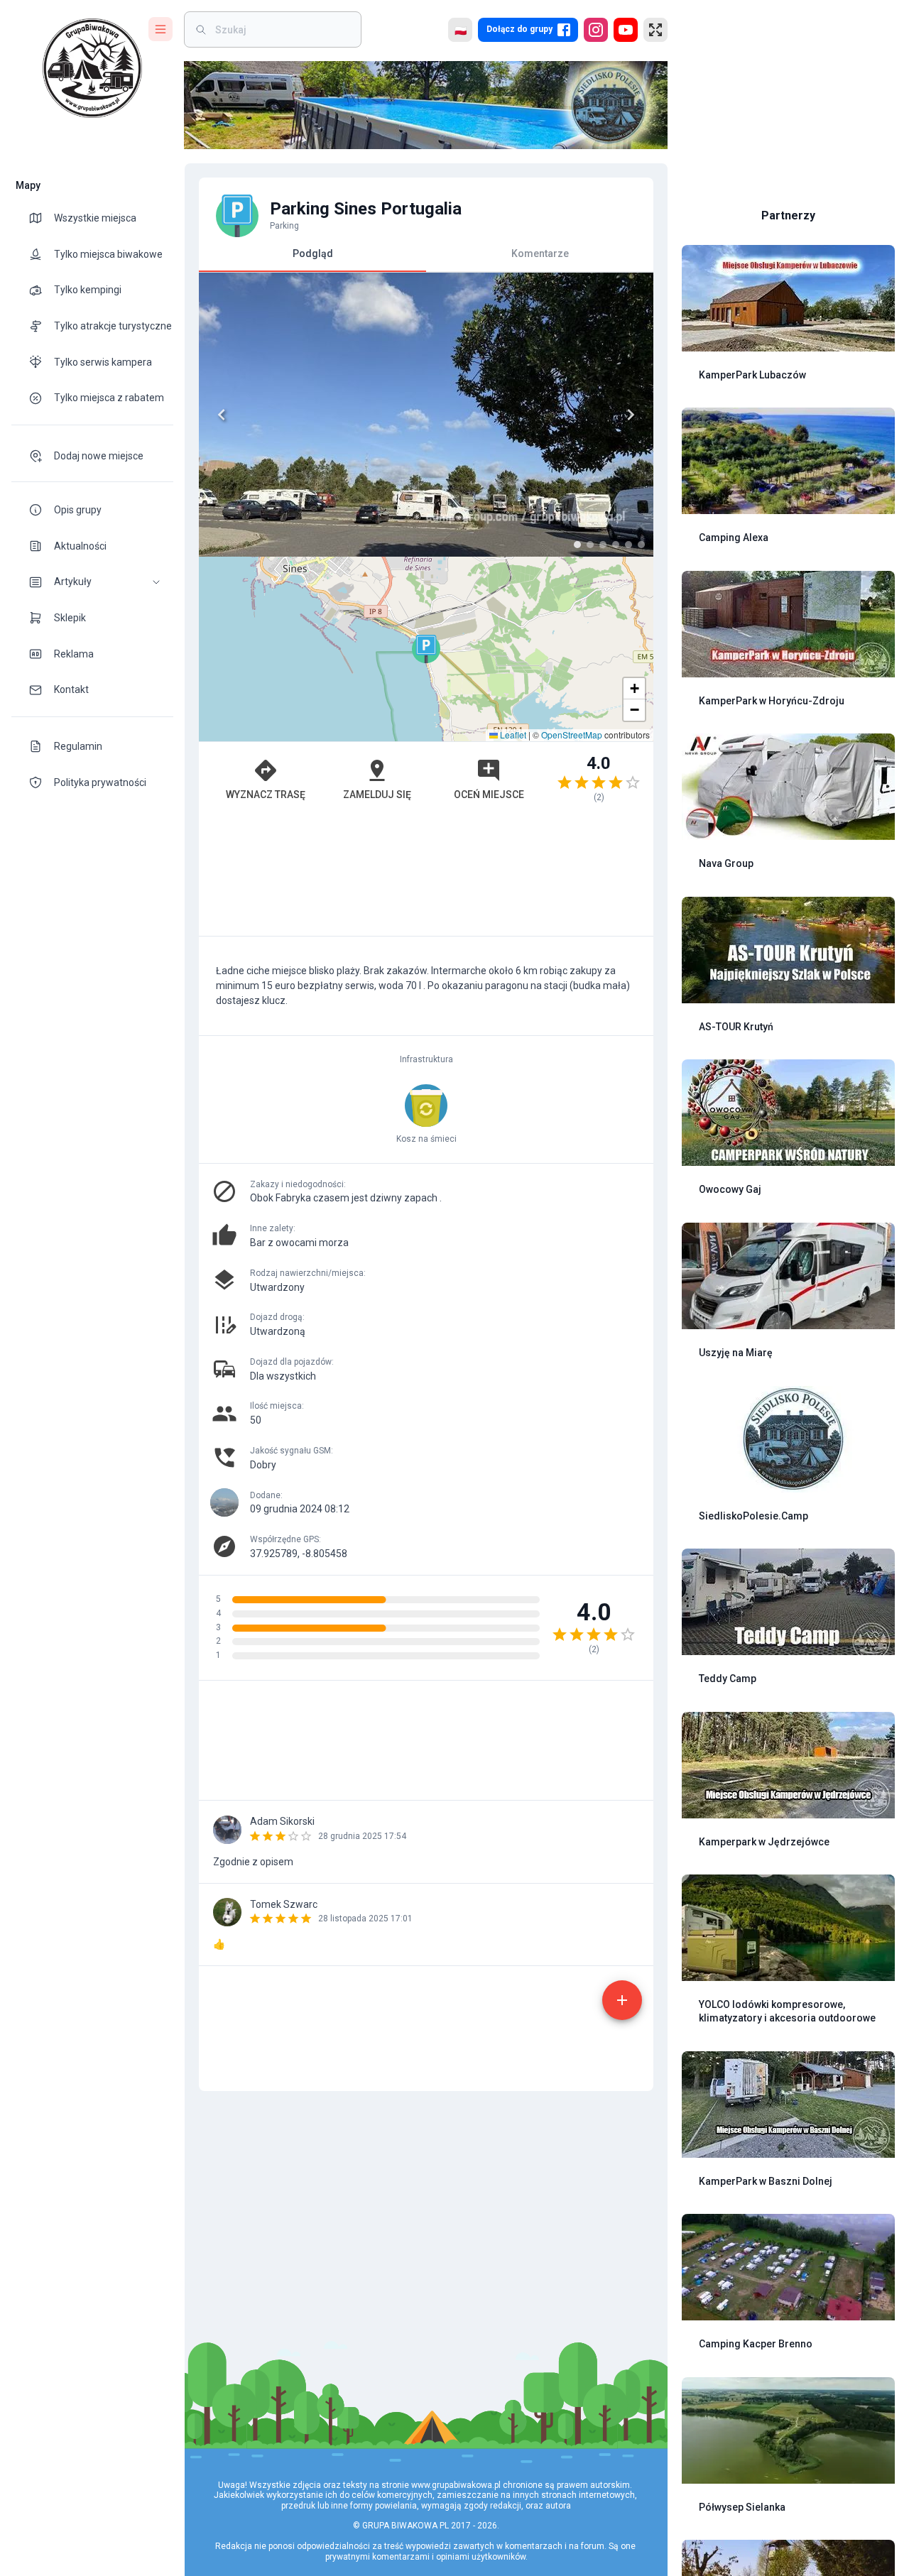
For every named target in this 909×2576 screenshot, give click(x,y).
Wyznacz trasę (266, 795)
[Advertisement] (426, 876)
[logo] (92, 68)
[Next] (631, 415)
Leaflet (512, 735)
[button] (92, 582)
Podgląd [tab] (313, 253)
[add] (622, 2000)
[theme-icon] (41, 218)
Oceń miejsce (489, 795)
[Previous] (222, 415)
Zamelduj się (377, 795)
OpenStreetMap (572, 735)
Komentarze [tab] (540, 253)
